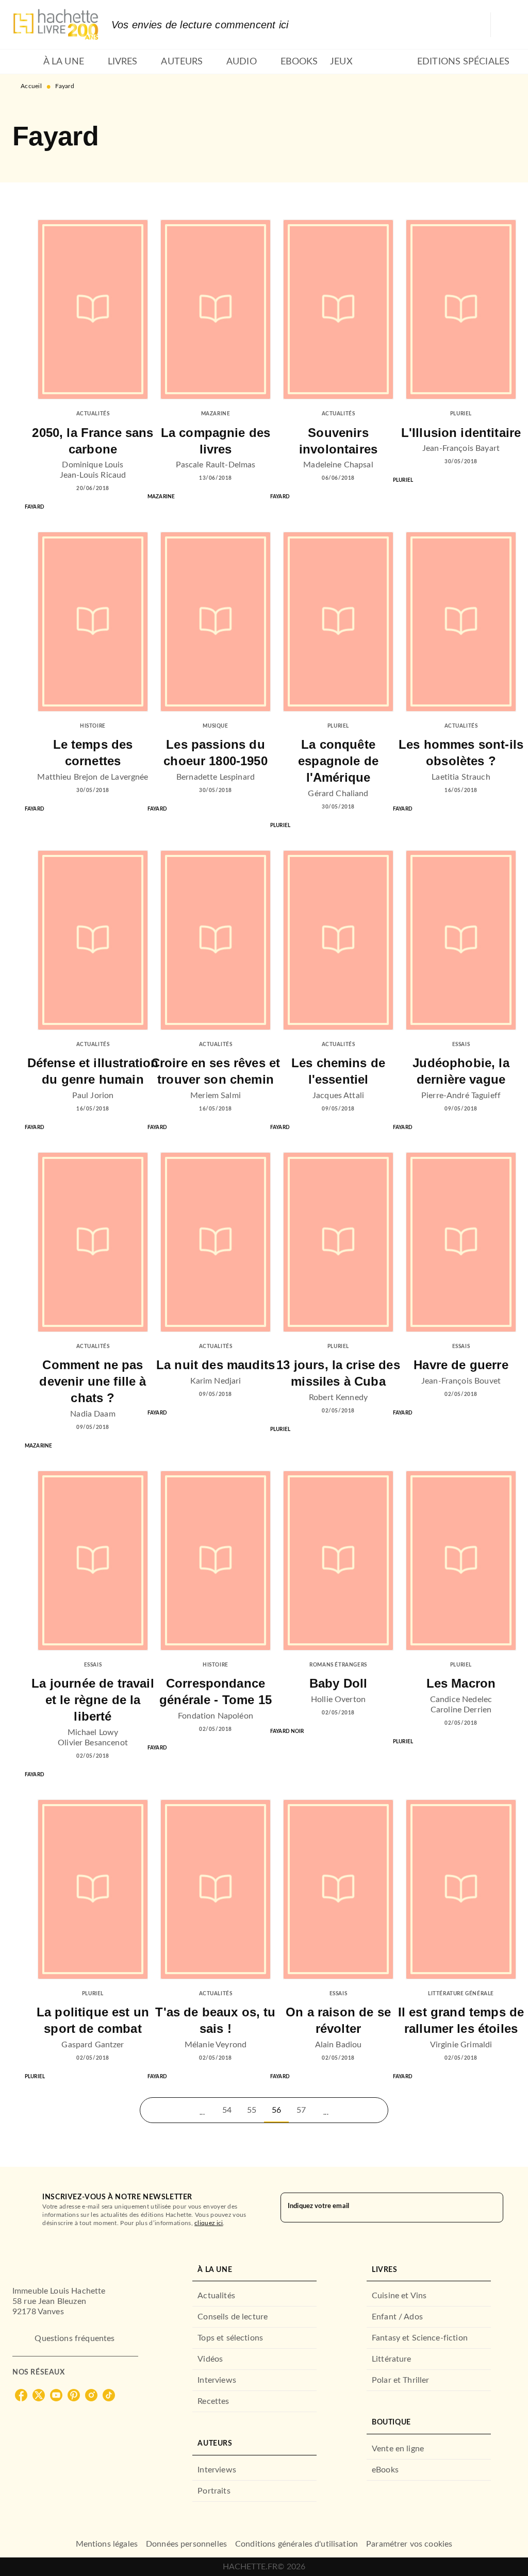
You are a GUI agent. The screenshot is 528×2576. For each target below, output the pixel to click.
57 (301, 2110)
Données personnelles (186, 2544)
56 (276, 2110)
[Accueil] (56, 24)
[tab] (25, 62)
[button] (153, 2110)
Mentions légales (107, 2544)
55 (252, 2110)
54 (227, 2110)
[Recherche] (503, 25)
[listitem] (21, 2395)
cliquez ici (209, 2223)
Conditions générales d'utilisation (296, 2544)
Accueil (31, 86)
